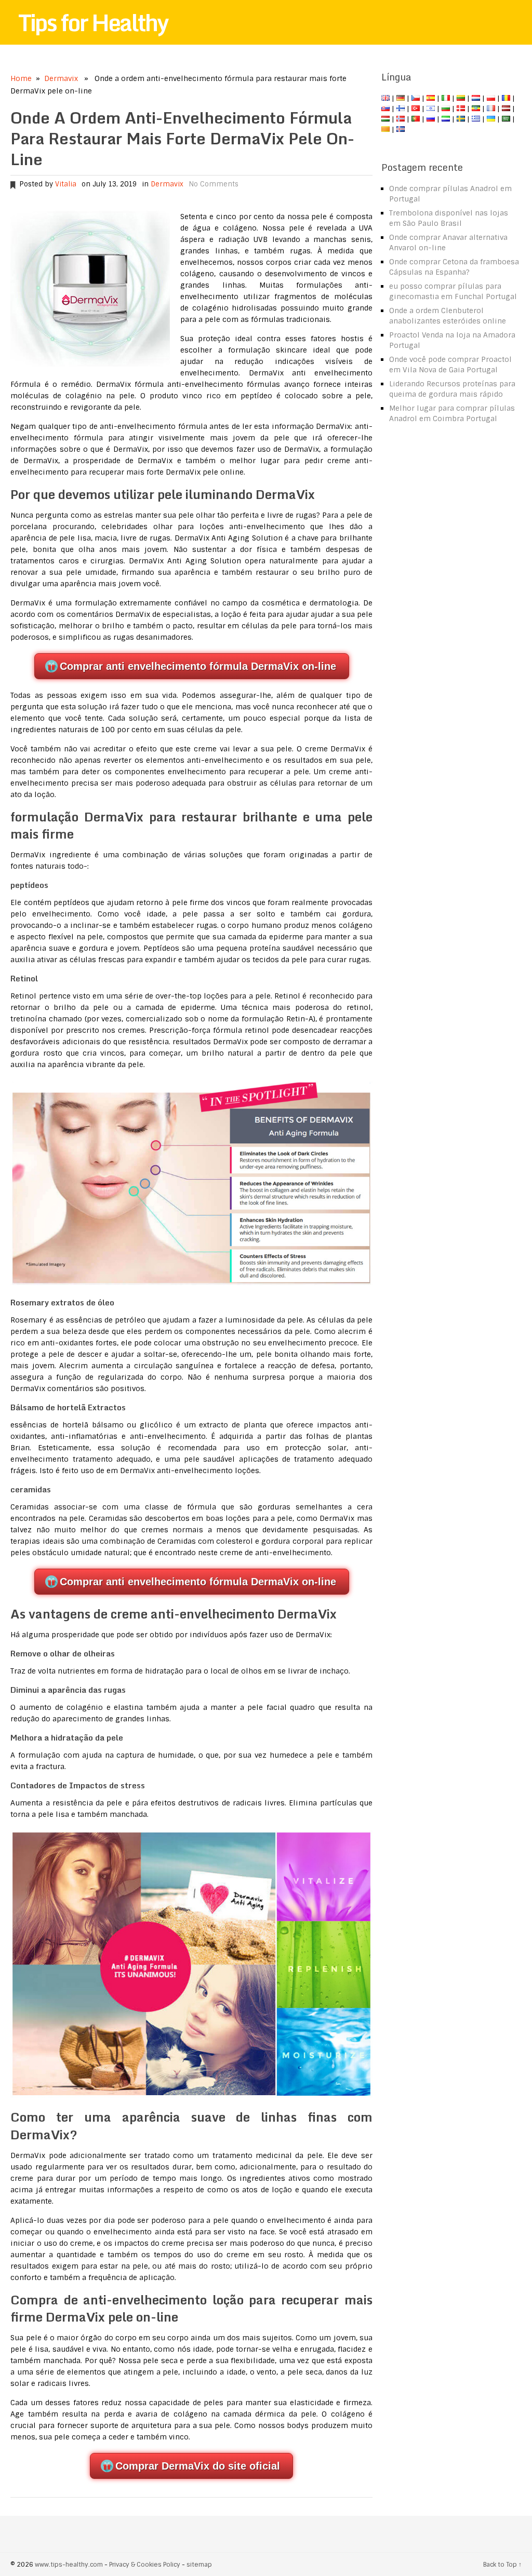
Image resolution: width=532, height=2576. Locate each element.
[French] (491, 109)
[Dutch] (476, 98)
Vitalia (66, 184)
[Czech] (416, 98)
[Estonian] (476, 109)
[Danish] (461, 109)
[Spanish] (431, 98)
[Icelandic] (401, 129)
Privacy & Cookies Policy (145, 2565)
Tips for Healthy (93, 22)
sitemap (199, 2565)
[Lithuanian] (461, 98)
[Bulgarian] (446, 109)
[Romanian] (506, 98)
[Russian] (431, 119)
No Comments (214, 184)
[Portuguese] (416, 119)
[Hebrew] (431, 109)
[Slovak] (385, 109)
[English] (385, 98)
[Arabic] (506, 119)
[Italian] (446, 98)
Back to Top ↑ (502, 2565)
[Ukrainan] (491, 119)
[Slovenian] (446, 119)
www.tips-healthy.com (69, 2565)
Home (21, 78)
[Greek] (476, 119)
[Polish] (491, 98)
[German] (401, 98)
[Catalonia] (385, 129)
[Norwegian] (401, 119)
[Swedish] (461, 119)
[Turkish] (416, 109)
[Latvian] (506, 109)
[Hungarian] (385, 119)
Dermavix (61, 78)
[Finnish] (401, 109)
